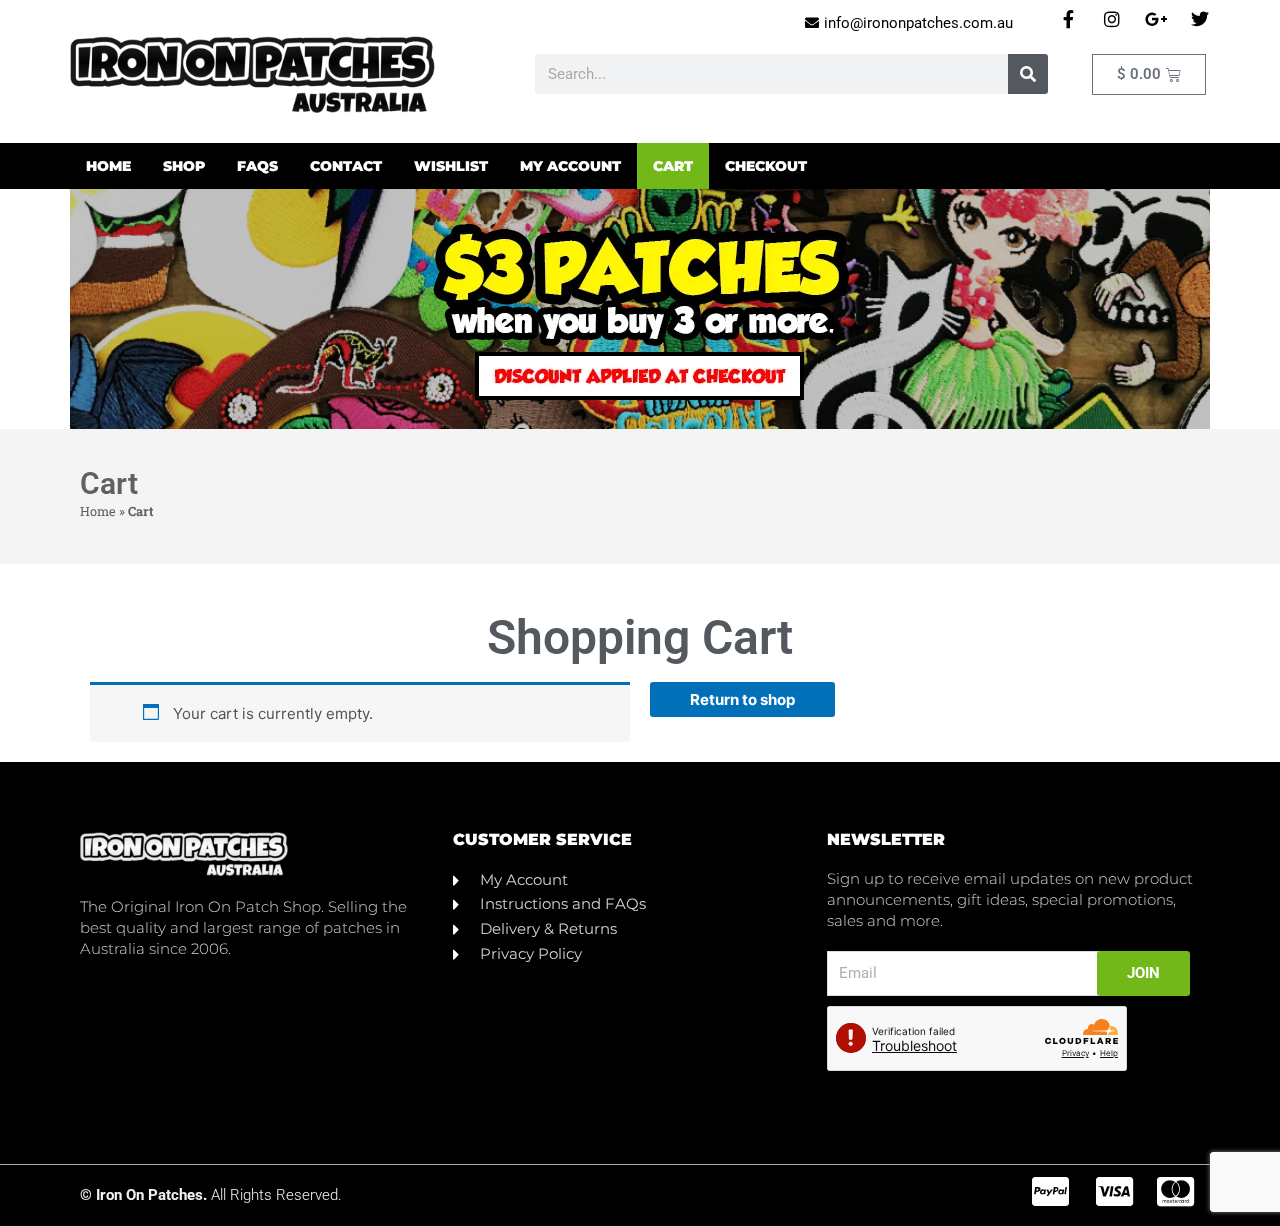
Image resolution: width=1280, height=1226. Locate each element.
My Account (570, 166)
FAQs (257, 166)
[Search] (1028, 74)
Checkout (766, 166)
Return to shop (742, 699)
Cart (673, 166)
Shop (184, 166)
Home (108, 166)
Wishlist (451, 166)
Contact (346, 166)
